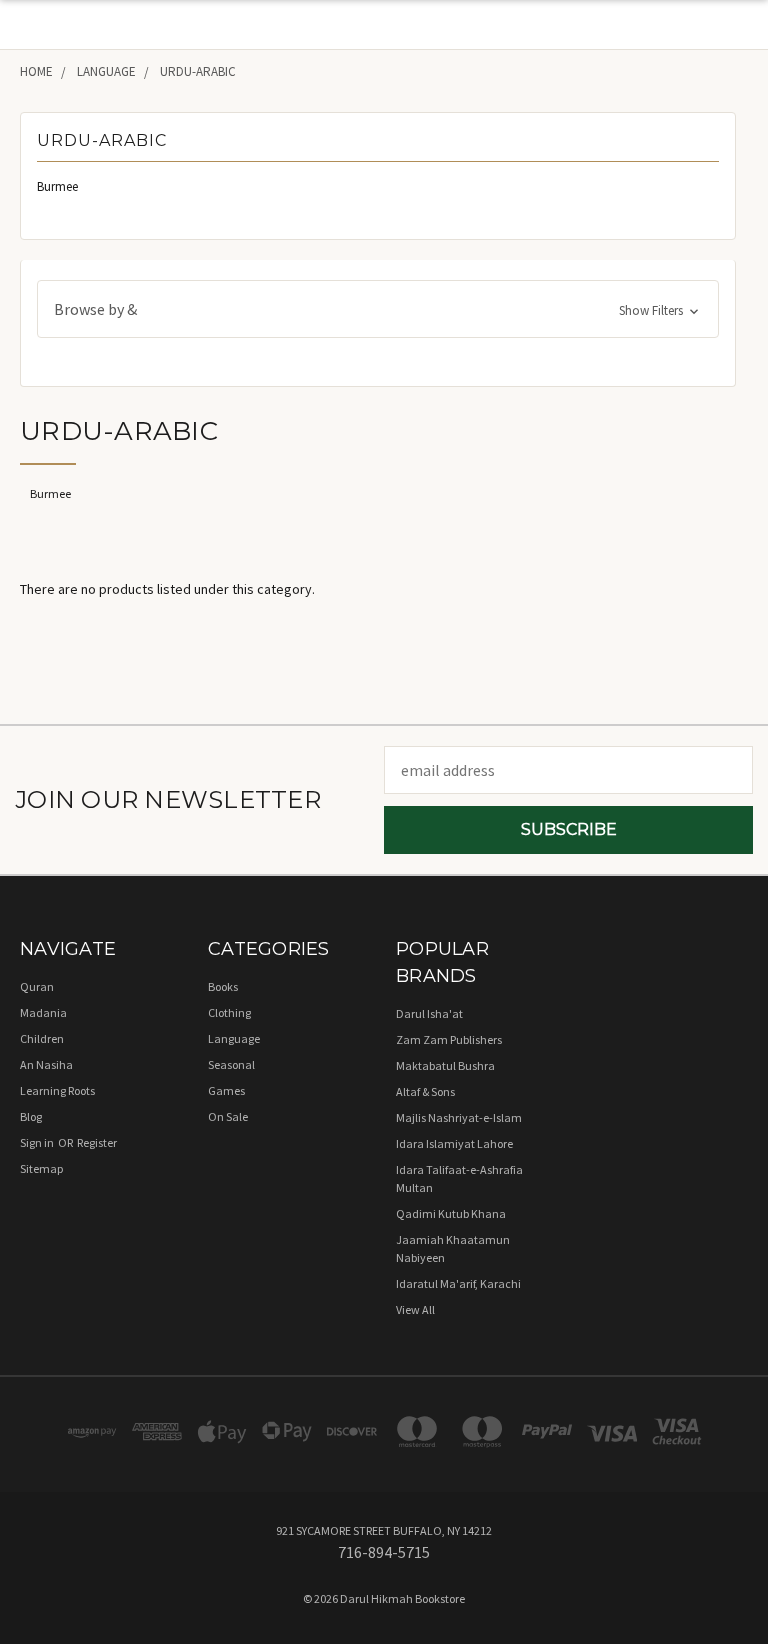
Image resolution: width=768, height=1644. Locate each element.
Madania (43, 1012)
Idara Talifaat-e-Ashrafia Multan (459, 1178)
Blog (31, 1116)
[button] (378, 309)
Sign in (38, 1142)
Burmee (57, 186)
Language (234, 1038)
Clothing (229, 1012)
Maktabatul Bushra (445, 1065)
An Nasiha (46, 1064)
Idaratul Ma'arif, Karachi (458, 1283)
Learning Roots (57, 1090)
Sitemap (41, 1168)
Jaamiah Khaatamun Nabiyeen (453, 1248)
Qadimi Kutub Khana (451, 1213)
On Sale (228, 1116)
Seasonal (231, 1064)
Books (223, 986)
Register (97, 1142)
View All (415, 1309)
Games (226, 1090)
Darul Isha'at (429, 1013)
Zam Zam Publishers (449, 1039)
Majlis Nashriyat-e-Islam (459, 1117)
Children (42, 1038)
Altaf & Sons (425, 1091)
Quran (37, 986)
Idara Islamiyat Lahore (454, 1143)
